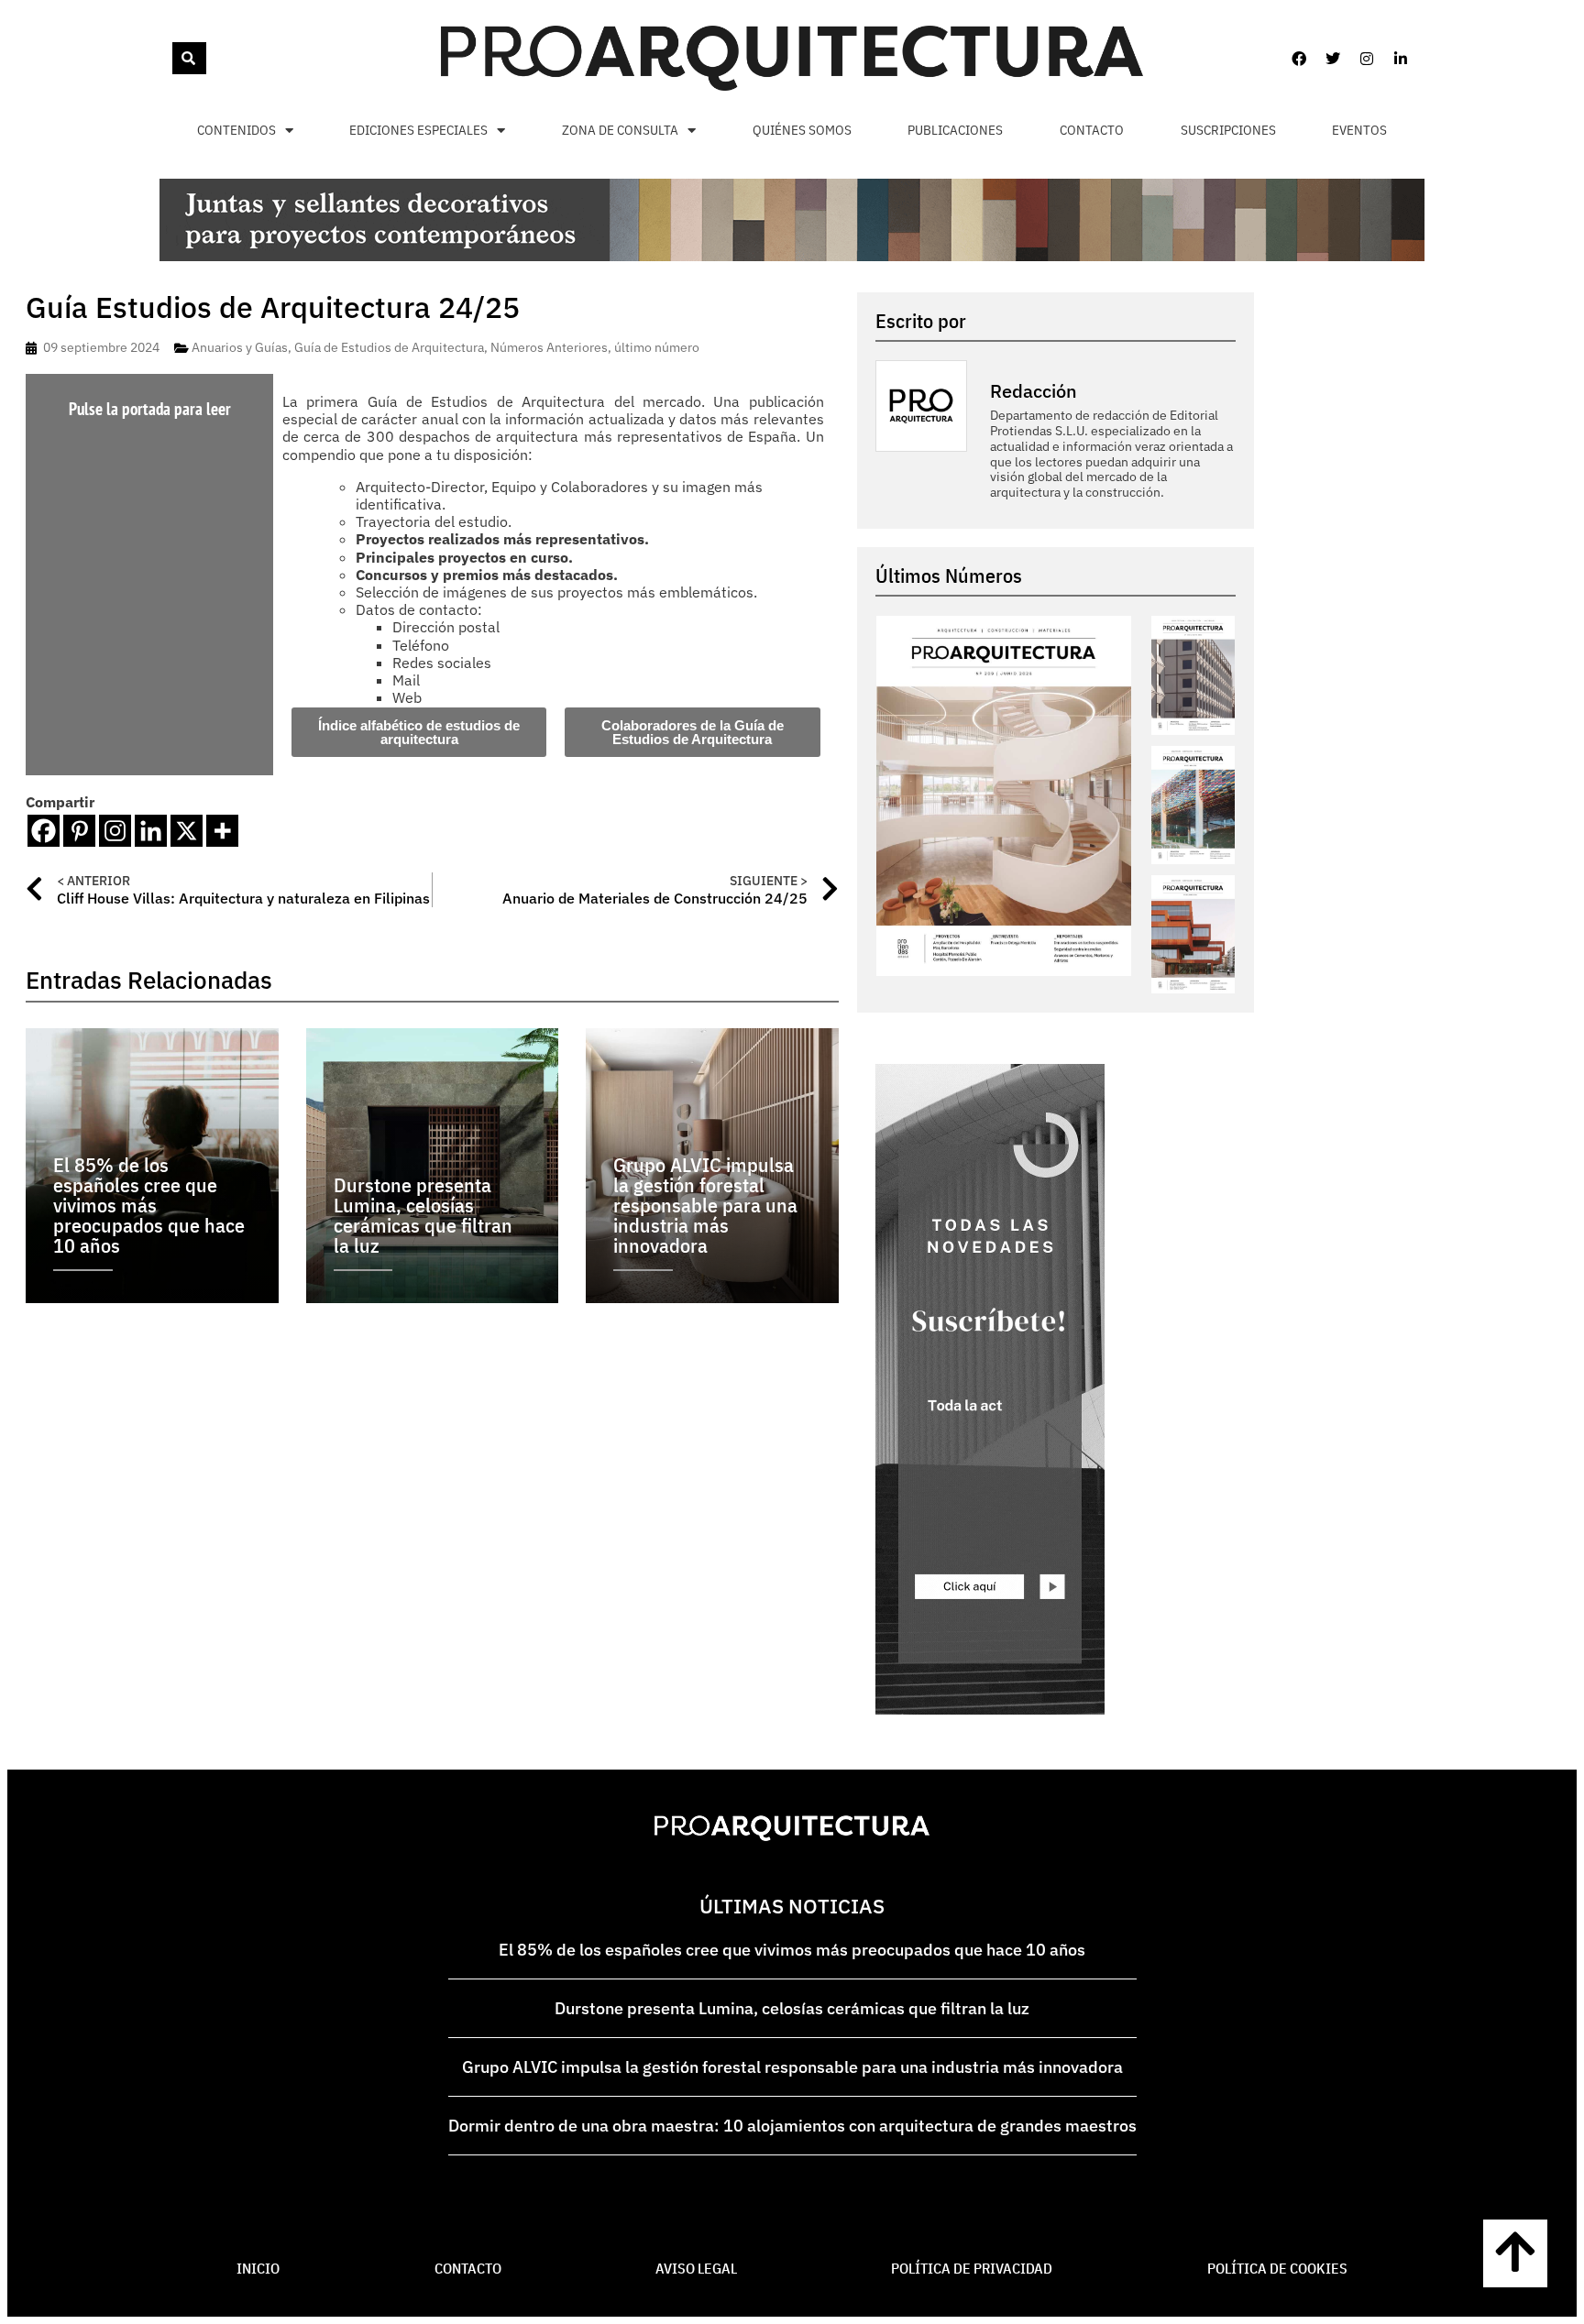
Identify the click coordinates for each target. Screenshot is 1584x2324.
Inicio (258, 2268)
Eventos (1359, 130)
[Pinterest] (79, 831)
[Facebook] (1299, 59)
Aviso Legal (696, 2268)
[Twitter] (1333, 59)
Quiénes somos (802, 130)
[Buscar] (189, 58)
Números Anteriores (549, 347)
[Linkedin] (1401, 59)
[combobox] (170, 58)
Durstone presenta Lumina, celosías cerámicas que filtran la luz (792, 2008)
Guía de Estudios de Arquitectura (389, 347)
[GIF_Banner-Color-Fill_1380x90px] (792, 256)
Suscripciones (1228, 130)
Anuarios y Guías (240, 347)
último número (657, 347)
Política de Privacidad (972, 2268)
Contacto (1092, 130)
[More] (222, 831)
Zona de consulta (620, 130)
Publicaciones (955, 130)
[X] (187, 831)
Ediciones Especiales (418, 130)
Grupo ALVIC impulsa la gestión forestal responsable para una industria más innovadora (792, 2067)
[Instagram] (1367, 59)
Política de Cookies (1277, 2268)
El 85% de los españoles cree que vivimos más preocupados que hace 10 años (792, 1950)
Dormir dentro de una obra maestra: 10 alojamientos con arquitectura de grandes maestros (792, 2126)
